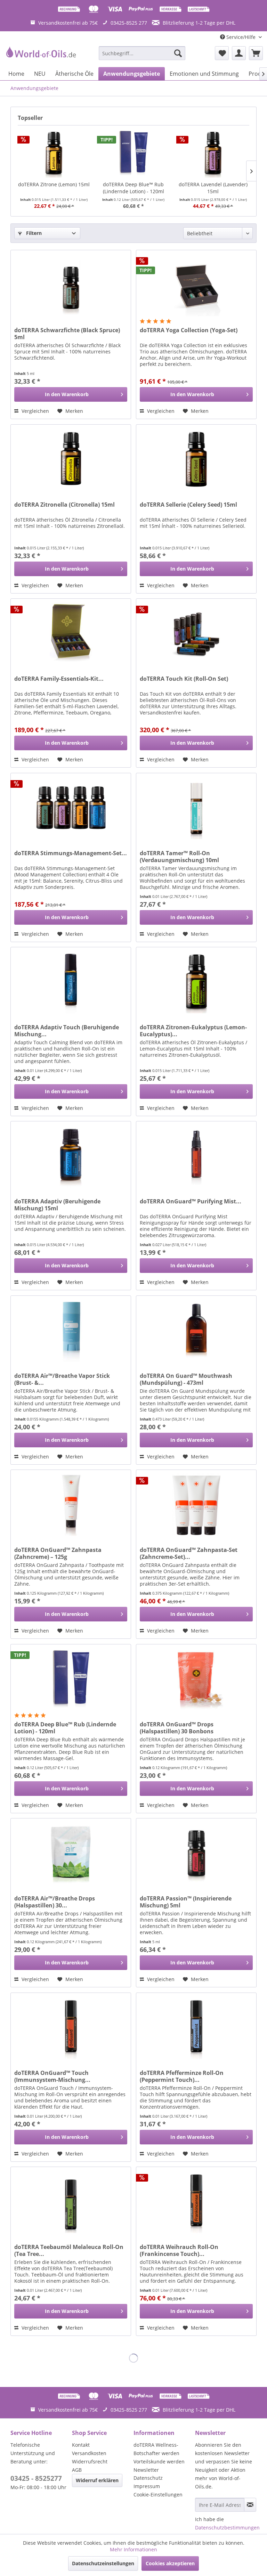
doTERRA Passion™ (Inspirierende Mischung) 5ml (186, 1902)
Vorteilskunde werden (159, 2461)
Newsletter (146, 2470)
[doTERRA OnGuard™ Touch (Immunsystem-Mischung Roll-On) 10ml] (71, 2028)
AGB (77, 2470)
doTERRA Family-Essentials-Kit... (59, 679)
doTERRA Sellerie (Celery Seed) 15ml (188, 505)
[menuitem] (142, 53)
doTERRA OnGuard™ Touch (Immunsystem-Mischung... (52, 2076)
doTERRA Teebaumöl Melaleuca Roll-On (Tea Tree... (69, 2250)
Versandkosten (89, 2453)
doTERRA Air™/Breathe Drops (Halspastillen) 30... (55, 1902)
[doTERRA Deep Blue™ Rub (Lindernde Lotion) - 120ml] (134, 153)
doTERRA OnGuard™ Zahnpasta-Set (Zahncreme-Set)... (189, 1553)
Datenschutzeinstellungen (103, 2563)
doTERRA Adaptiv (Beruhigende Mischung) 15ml (57, 1205)
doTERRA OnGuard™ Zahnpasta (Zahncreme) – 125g (58, 1553)
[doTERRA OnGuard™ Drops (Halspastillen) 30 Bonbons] (196, 1679)
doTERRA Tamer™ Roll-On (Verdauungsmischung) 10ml (179, 857)
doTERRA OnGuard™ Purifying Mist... (191, 1201)
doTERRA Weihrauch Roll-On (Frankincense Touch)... (179, 2250)
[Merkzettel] (222, 53)
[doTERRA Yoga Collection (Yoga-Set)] (196, 285)
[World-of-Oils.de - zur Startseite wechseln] (40, 55)
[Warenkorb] (256, 53)
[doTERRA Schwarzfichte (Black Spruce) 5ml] (71, 285)
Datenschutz (148, 2478)
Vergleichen (35, 411)
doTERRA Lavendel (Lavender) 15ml (213, 188)
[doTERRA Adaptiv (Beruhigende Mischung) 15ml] (71, 1156)
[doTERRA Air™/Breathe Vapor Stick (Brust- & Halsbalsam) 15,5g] (71, 1331)
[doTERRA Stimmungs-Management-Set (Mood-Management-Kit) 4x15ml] (71, 808)
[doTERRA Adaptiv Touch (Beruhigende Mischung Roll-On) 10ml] (71, 982)
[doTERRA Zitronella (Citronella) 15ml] (71, 459)
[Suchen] (178, 53)
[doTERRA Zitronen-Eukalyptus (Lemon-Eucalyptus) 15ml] (196, 982)
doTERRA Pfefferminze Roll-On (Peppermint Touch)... (182, 2076)
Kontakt (81, 2445)
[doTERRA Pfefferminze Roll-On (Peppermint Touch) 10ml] (196, 2028)
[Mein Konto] (239, 53)
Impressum (147, 2486)
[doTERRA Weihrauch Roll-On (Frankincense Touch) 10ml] (196, 2202)
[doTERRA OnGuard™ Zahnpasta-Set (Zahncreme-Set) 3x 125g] (196, 1505)
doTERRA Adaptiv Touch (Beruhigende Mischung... (67, 1031)
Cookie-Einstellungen (158, 2495)
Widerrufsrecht (90, 2461)
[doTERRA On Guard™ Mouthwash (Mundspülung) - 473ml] (196, 1331)
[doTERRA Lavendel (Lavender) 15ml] (213, 153)
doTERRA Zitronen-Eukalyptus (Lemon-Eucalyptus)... (193, 1031)
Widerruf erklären (97, 2480)
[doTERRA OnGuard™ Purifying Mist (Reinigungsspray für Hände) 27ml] (196, 1156)
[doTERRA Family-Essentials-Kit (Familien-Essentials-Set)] (71, 633)
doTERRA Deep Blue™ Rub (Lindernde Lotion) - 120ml (133, 188)
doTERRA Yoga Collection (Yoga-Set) (189, 330)
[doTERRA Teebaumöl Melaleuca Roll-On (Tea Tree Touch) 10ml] (71, 2202)
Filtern (33, 233)
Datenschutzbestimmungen (227, 2528)
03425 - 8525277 (36, 2478)
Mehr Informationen (133, 2549)
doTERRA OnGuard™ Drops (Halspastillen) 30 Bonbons (177, 1728)
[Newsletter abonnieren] (250, 2505)
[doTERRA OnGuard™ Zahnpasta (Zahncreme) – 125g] (71, 1505)
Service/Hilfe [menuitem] (241, 37)
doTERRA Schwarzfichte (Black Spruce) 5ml (67, 334)
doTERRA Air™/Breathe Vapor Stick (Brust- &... (62, 1379)
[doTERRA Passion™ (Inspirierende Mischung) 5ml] (196, 1853)
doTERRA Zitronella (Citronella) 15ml (64, 505)
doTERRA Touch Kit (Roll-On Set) (184, 679)
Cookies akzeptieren (170, 2563)
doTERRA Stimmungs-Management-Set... (71, 853)
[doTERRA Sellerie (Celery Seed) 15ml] (196, 459)
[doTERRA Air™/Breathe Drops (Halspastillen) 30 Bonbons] (71, 1853)
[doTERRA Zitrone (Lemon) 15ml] (54, 153)
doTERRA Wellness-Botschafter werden (156, 2449)
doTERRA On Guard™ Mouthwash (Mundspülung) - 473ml (186, 1379)
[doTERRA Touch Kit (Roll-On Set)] (196, 633)
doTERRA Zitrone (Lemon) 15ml (54, 184)
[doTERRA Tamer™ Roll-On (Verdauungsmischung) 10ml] (196, 808)
